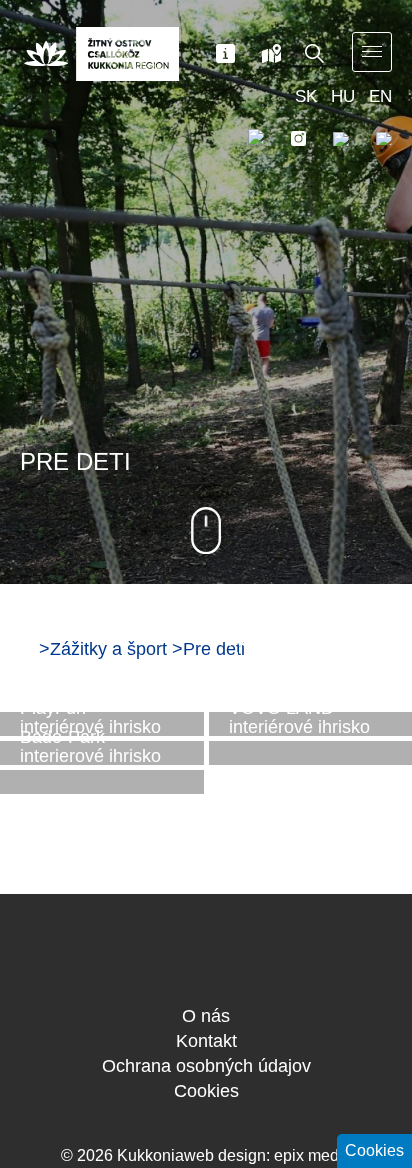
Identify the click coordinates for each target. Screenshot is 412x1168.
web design (225, 1155)
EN (380, 96)
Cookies (206, 1091)
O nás (206, 1016)
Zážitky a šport (108, 649)
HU (343, 96)
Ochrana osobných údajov (206, 1066)
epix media (313, 1155)
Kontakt (206, 1041)
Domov (27, 648)
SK (306, 96)
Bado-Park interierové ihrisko (90, 747)
